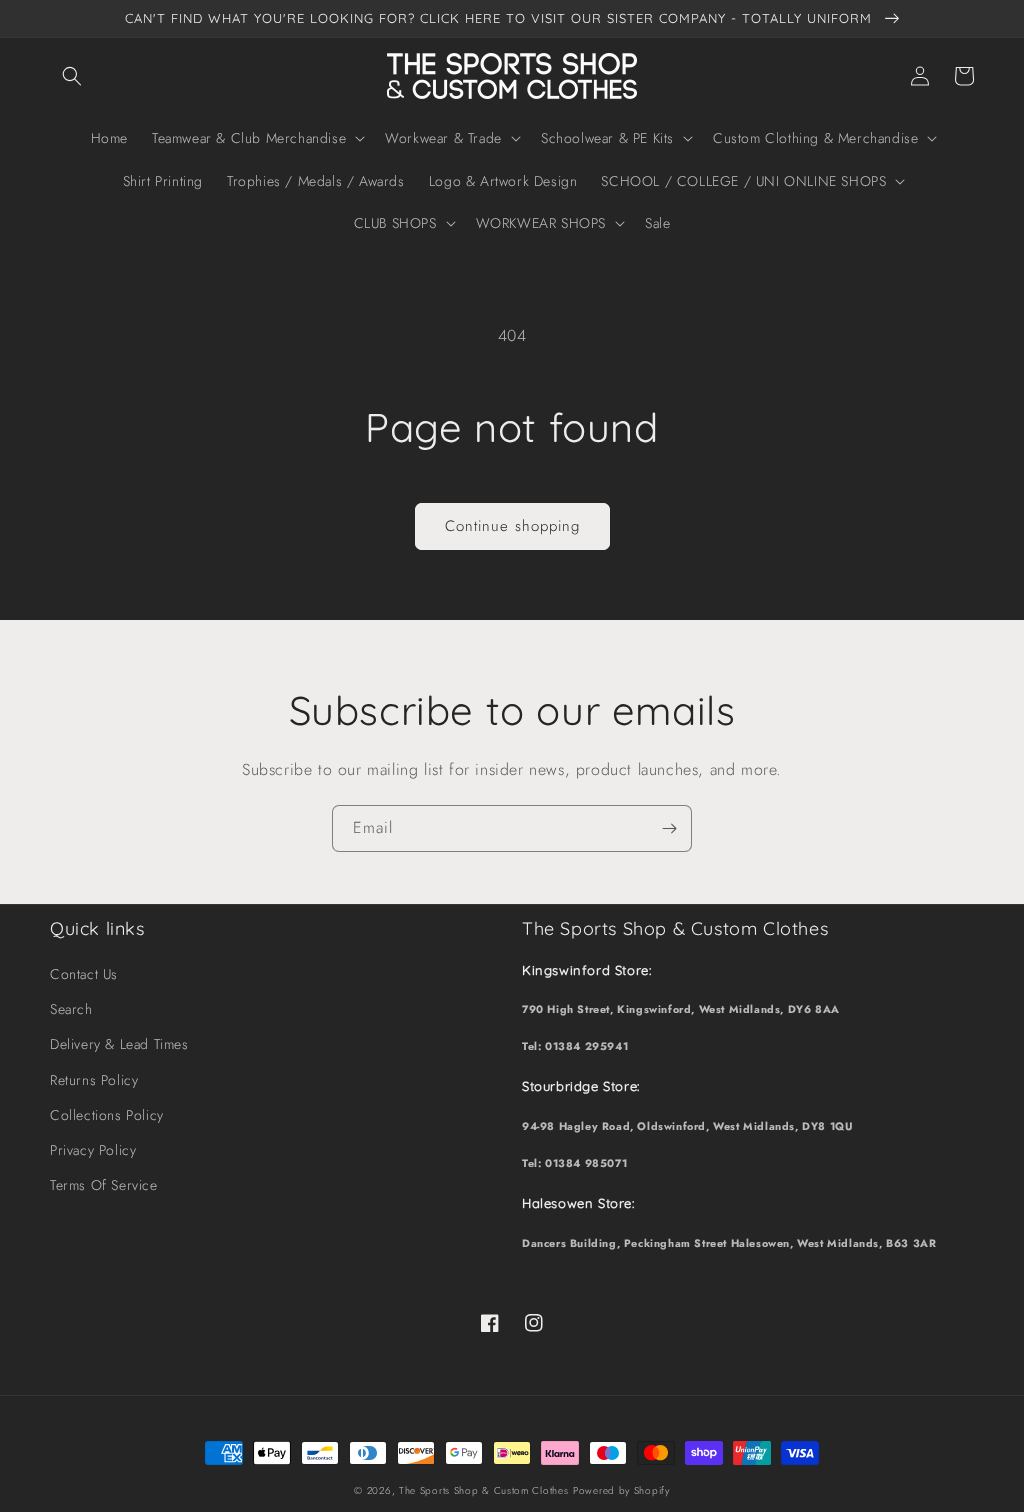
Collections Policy (107, 1115)
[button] (72, 76)
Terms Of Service (104, 1185)
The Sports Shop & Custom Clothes (483, 1490)
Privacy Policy (93, 1150)
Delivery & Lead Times (119, 1044)
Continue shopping (512, 526)
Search (71, 1009)
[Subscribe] (669, 828)
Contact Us (84, 974)
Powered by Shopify (621, 1490)
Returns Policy (94, 1080)
